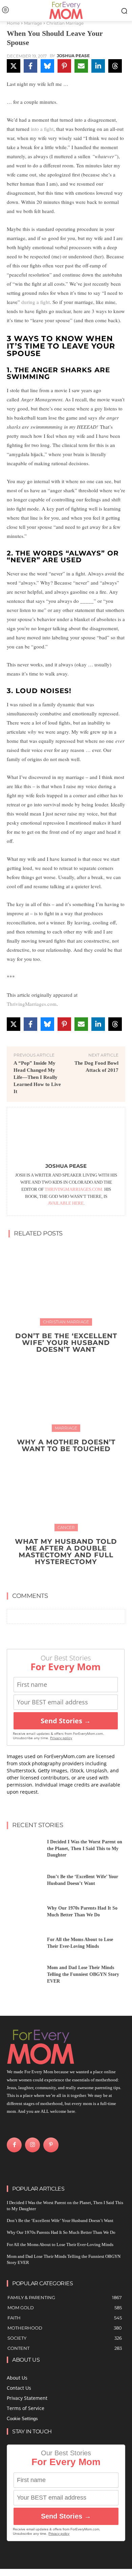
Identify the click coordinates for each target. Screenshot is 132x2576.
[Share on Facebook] (30, 66)
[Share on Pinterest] (64, 66)
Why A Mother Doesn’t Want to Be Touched (66, 1445)
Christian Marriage (65, 23)
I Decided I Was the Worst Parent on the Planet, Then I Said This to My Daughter (85, 1848)
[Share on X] (14, 66)
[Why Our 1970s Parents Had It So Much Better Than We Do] (24, 1913)
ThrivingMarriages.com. (74, 1189)
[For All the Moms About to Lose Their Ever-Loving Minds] (24, 1945)
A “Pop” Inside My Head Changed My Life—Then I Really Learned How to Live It (37, 1077)
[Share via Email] (81, 66)
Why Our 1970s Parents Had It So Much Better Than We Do (61, 2232)
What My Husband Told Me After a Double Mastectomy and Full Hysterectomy (66, 1552)
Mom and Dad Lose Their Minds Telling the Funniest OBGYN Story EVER (83, 1974)
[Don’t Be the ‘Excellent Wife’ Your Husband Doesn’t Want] (66, 1284)
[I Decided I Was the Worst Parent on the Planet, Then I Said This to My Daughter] (24, 1851)
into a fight (42, 129)
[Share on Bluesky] (47, 66)
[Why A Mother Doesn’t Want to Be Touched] (66, 1391)
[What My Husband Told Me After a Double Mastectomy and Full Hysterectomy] (66, 1490)
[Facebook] (14, 2145)
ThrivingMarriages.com (32, 1004)
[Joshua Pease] (66, 1136)
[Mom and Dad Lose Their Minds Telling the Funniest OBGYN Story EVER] (24, 1976)
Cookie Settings (22, 2419)
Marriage (33, 23)
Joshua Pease (73, 56)
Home (13, 23)
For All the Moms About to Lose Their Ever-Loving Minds (60, 2244)
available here (66, 1203)
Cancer (66, 1527)
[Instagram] (32, 2145)
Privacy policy (61, 1738)
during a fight (36, 302)
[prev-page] (59, 1577)
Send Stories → (66, 1721)
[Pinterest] (51, 2145)
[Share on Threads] (115, 66)
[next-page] (70, 1577)
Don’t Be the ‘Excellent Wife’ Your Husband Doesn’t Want (66, 1343)
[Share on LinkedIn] (98, 66)
